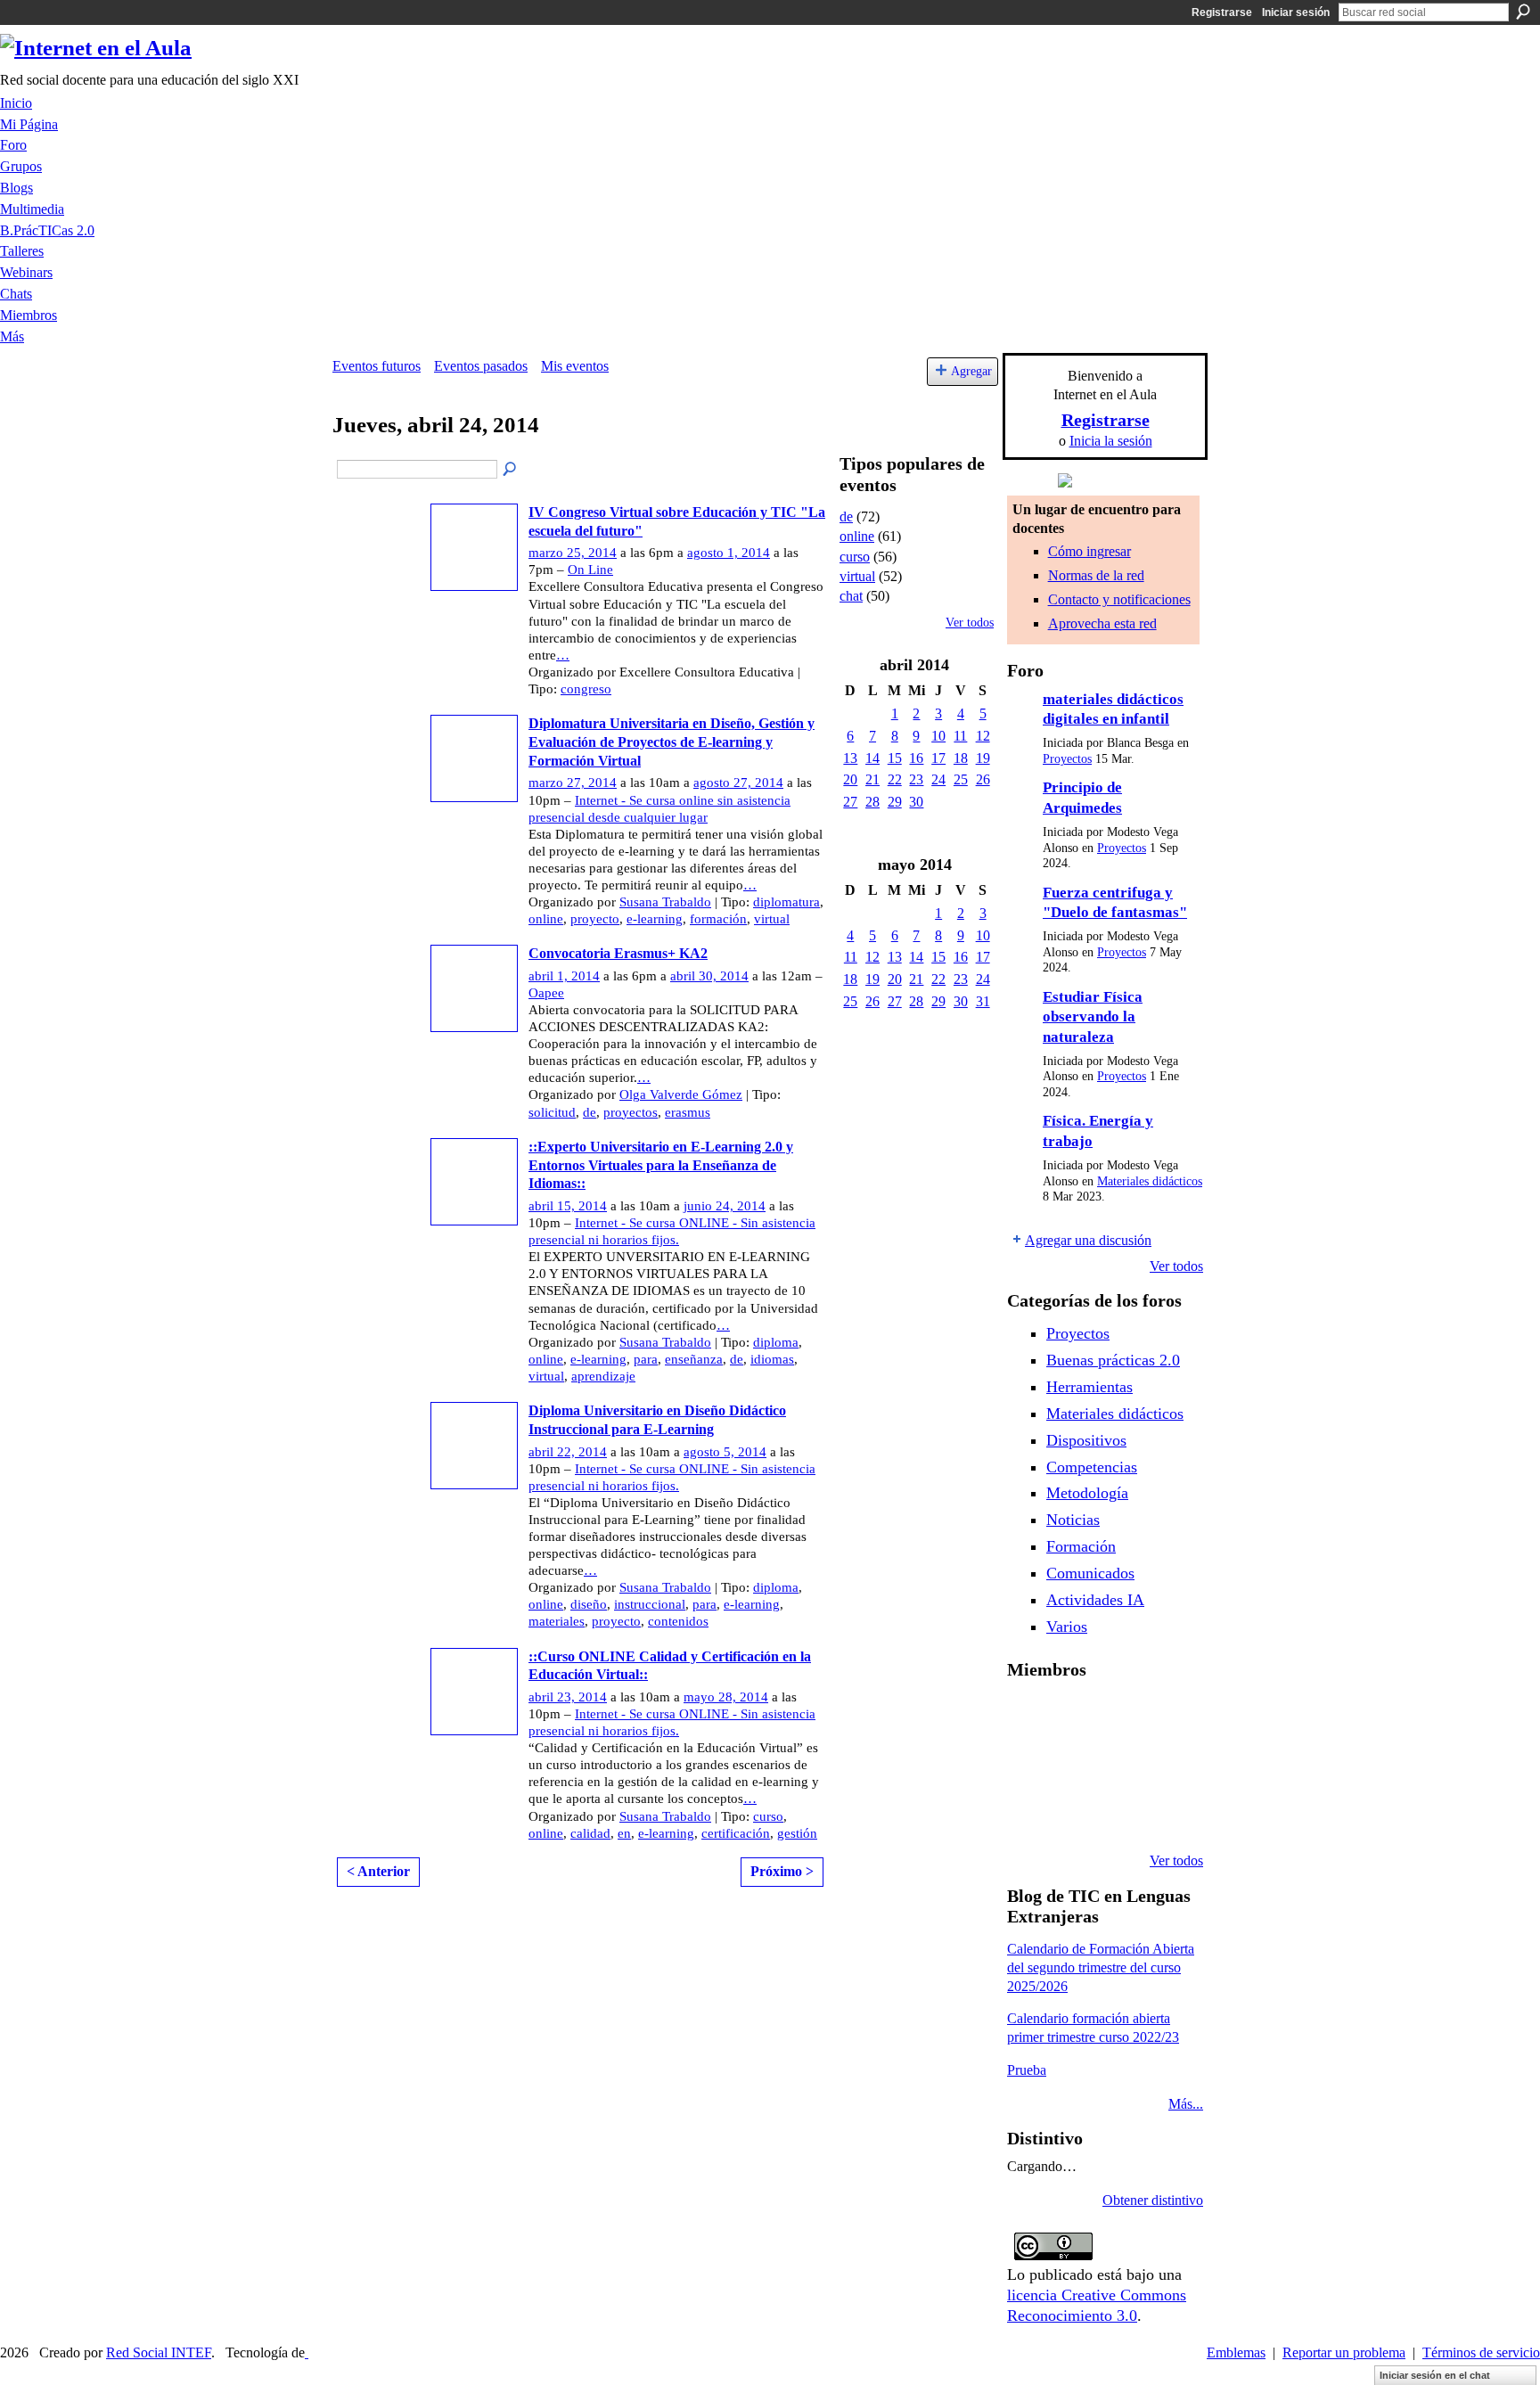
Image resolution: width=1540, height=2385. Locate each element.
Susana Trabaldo (665, 902)
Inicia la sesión (1111, 441)
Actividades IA (1095, 1600)
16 (916, 758)
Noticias (1073, 1520)
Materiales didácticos (1150, 1181)
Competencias (1092, 1467)
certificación (736, 1833)
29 (895, 802)
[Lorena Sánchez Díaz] (1028, 1765)
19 (983, 758)
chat (851, 596)
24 (938, 779)
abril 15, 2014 (568, 1206)
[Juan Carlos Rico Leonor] (1074, 1765)
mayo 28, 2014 (726, 1697)
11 (960, 736)
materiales (557, 1621)
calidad (590, 1833)
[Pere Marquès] (1028, 1813)
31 (983, 1001)
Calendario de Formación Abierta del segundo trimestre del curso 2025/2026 (1101, 1967)
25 (961, 779)
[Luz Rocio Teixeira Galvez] (1165, 1765)
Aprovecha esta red (1102, 623)
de (590, 1112)
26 (983, 779)
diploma (776, 1342)
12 (983, 736)
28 (872, 802)
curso (768, 1816)
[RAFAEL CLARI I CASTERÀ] (1074, 1717)
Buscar (1523, 12)
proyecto (595, 919)
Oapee (546, 993)
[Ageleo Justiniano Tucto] (1028, 1717)
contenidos (678, 1621)
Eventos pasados (481, 366)
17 (938, 758)
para (646, 1359)
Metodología (1087, 1493)
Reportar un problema (1344, 2352)
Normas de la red (1096, 575)
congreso (586, 689)
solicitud (552, 1112)
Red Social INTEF (159, 2352)
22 (895, 779)
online (546, 919)
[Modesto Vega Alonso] (1165, 1717)
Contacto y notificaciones (1119, 599)
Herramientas (1089, 1387)
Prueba (1027, 2070)
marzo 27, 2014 (573, 783)
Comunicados (1090, 1573)
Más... (1186, 2104)
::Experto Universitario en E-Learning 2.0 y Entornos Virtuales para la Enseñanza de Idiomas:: (661, 1165)
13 (850, 758)
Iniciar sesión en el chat (1435, 2375)
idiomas (772, 1359)
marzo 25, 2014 (573, 553)
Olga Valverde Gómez (681, 1094)
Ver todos (970, 623)
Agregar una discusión (1088, 1240)
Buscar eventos (511, 470)
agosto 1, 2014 (729, 553)
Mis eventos (575, 366)
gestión (797, 1833)
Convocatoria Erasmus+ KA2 (618, 953)
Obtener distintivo (1153, 2200)
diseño (589, 1604)
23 (916, 779)
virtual (772, 919)
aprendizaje (603, 1376)
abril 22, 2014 (568, 1452)
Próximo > (782, 1871)
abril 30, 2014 (709, 976)
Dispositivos (1086, 1440)
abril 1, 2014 (564, 976)
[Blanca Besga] (1119, 1765)
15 (895, 758)
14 (872, 758)
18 (961, 758)
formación (718, 919)
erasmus (688, 1112)
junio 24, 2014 (725, 1206)
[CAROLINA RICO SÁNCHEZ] (1165, 1813)
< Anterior (378, 1871)
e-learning (655, 919)
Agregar (971, 371)
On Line (590, 570)
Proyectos (1067, 759)
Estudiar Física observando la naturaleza (1093, 1017)
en (624, 1833)
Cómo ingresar (1089, 551)
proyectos (631, 1112)
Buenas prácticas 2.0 (1113, 1360)
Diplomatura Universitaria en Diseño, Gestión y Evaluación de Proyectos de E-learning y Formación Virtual (672, 742)
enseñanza (694, 1359)
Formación (1081, 1546)
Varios (1067, 1627)
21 (872, 779)
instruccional (650, 1604)
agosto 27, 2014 (738, 783)
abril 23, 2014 (568, 1697)
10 (938, 736)
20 (850, 779)
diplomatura (786, 902)
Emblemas (1236, 2352)
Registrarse (1222, 12)
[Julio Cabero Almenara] (1074, 1813)
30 (916, 802)
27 (850, 802)
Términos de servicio (1481, 2352)
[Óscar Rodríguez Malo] (1119, 1717)
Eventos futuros (377, 366)
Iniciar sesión (1296, 12)
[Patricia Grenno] (1119, 1813)
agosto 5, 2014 (725, 1452)
